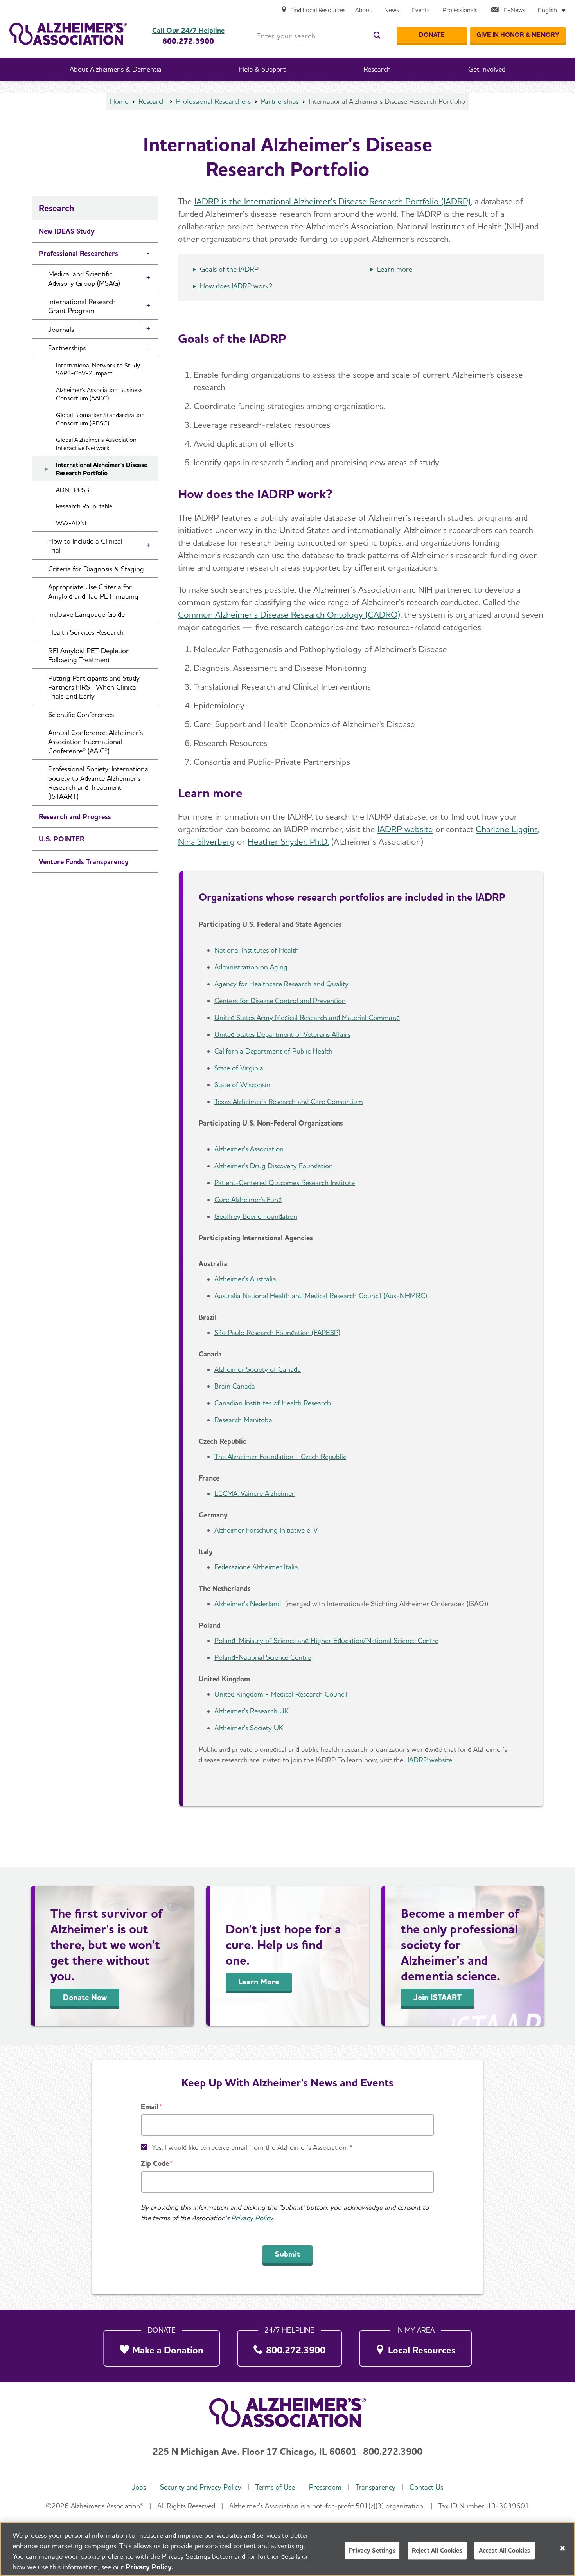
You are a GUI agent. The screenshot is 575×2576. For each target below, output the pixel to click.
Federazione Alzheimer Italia (256, 1567)
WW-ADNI (71, 523)
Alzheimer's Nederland (248, 1604)
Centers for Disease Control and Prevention (280, 1001)
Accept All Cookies (505, 2550)
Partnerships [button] (67, 348)
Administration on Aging (251, 967)
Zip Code (155, 2163)
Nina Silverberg (206, 841)
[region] (287, 2549)
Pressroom (325, 2487)
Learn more (395, 269)
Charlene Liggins (507, 829)
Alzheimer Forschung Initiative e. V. (266, 1530)
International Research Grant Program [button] (82, 306)
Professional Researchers (213, 101)
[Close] (562, 2548)
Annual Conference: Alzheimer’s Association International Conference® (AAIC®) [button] (95, 742)
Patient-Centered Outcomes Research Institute (285, 1183)
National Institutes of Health (257, 950)
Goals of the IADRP (229, 269)
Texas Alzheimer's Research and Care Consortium (289, 1102)
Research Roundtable (84, 506)
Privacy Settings (372, 2550)
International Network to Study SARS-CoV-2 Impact (98, 369)
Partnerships (280, 101)
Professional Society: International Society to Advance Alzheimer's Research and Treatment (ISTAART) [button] (99, 783)
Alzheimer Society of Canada (258, 1369)
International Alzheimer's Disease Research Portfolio (102, 469)
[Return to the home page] (68, 34)
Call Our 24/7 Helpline (188, 31)
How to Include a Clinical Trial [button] (85, 546)
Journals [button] (61, 329)
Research (152, 101)
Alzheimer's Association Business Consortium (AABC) (99, 394)
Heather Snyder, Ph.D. (288, 841)
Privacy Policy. (149, 2567)
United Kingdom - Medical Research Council (281, 1694)
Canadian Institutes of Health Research (273, 1403)
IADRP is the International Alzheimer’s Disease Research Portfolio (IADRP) (332, 201)
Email (150, 2107)
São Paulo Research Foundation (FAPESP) (277, 1332)
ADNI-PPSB (73, 490)
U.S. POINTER (62, 839)
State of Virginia (239, 1068)
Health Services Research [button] (86, 632)
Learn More (259, 1982)
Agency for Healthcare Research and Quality (281, 984)
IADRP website (405, 829)
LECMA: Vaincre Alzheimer (254, 1493)
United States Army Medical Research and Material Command (307, 1017)
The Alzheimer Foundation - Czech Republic (280, 1456)
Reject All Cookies (437, 2550)
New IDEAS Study (67, 231)
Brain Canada (235, 1386)
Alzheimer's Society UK (249, 1728)
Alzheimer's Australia (245, 1279)
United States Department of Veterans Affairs (282, 1034)
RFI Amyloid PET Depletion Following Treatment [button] (89, 655)
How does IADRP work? (236, 286)
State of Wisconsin (242, 1085)
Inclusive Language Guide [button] (86, 614)
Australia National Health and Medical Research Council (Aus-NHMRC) (321, 1296)
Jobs (139, 2487)
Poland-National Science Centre (263, 1657)
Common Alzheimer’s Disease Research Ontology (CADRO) (289, 614)
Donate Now (85, 1997)
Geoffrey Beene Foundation (256, 1216)
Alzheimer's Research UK (252, 1711)
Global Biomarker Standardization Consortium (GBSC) (100, 419)
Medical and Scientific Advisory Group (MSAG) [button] (84, 278)
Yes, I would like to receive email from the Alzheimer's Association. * (252, 2147)
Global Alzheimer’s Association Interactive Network (96, 444)
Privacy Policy (252, 2218)
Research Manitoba (243, 1420)
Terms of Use (275, 2487)
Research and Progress (75, 817)
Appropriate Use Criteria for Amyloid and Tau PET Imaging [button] (93, 591)
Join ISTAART (438, 1997)
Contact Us (426, 2487)
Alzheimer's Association (249, 1149)
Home (119, 101)
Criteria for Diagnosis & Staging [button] (96, 569)
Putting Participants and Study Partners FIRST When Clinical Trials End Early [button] (94, 687)
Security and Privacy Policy (201, 2487)
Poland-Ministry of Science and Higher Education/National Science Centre (326, 1640)
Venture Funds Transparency (84, 862)
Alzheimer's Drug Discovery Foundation (274, 1166)
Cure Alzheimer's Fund (248, 1199)
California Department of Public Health (273, 1051)
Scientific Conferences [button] (81, 714)
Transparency (376, 2487)
